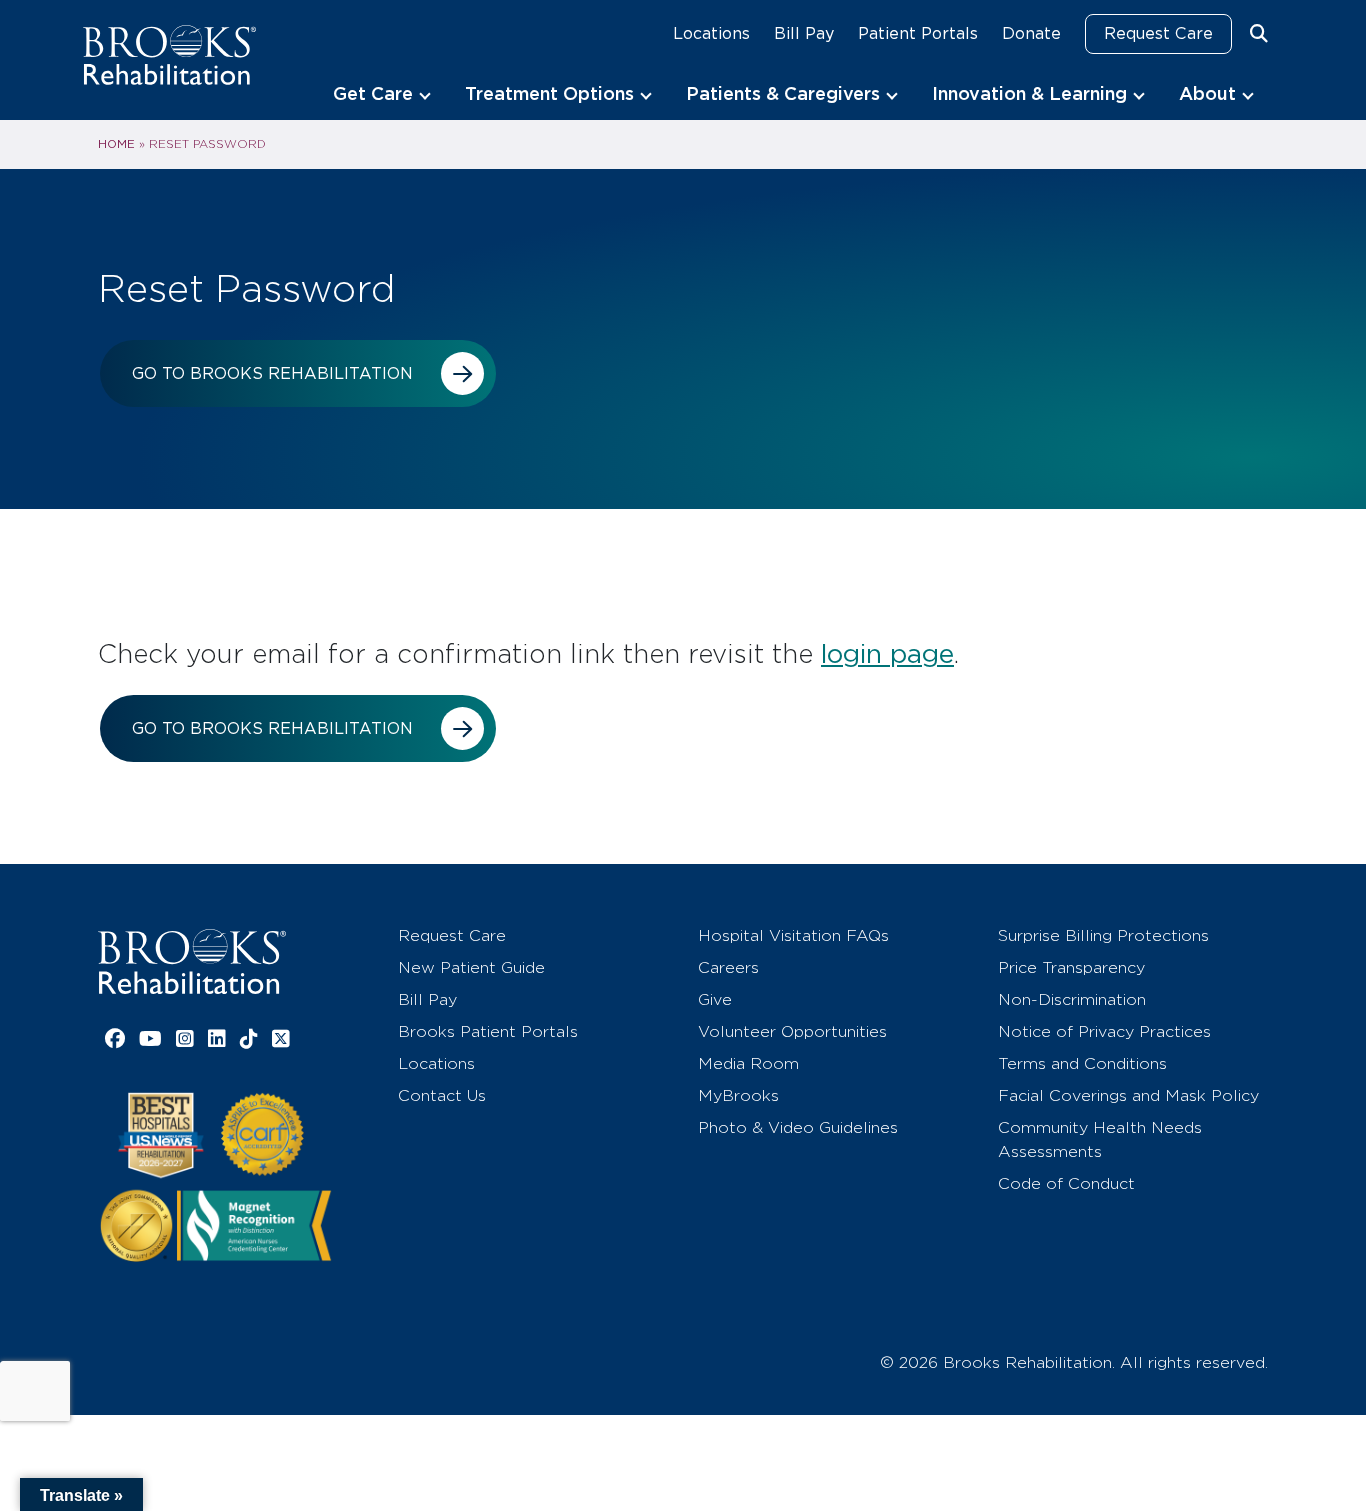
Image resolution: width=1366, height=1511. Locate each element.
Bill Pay (804, 33)
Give (715, 999)
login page (887, 653)
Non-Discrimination (1072, 999)
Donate (1031, 33)
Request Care (1158, 33)
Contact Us (442, 1095)
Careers (728, 967)
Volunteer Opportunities (792, 1031)
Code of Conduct (1066, 1183)
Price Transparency (1071, 967)
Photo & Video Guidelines (798, 1127)
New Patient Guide (471, 967)
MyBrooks (738, 1095)
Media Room (748, 1063)
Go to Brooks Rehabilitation (272, 373)
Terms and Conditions (1082, 1063)
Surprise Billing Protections (1103, 935)
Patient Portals (918, 33)
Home (116, 144)
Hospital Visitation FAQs (793, 935)
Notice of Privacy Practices (1104, 1031)
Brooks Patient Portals (488, 1031)
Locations (711, 33)
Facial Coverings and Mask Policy (1128, 1095)
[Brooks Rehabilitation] (192, 961)
